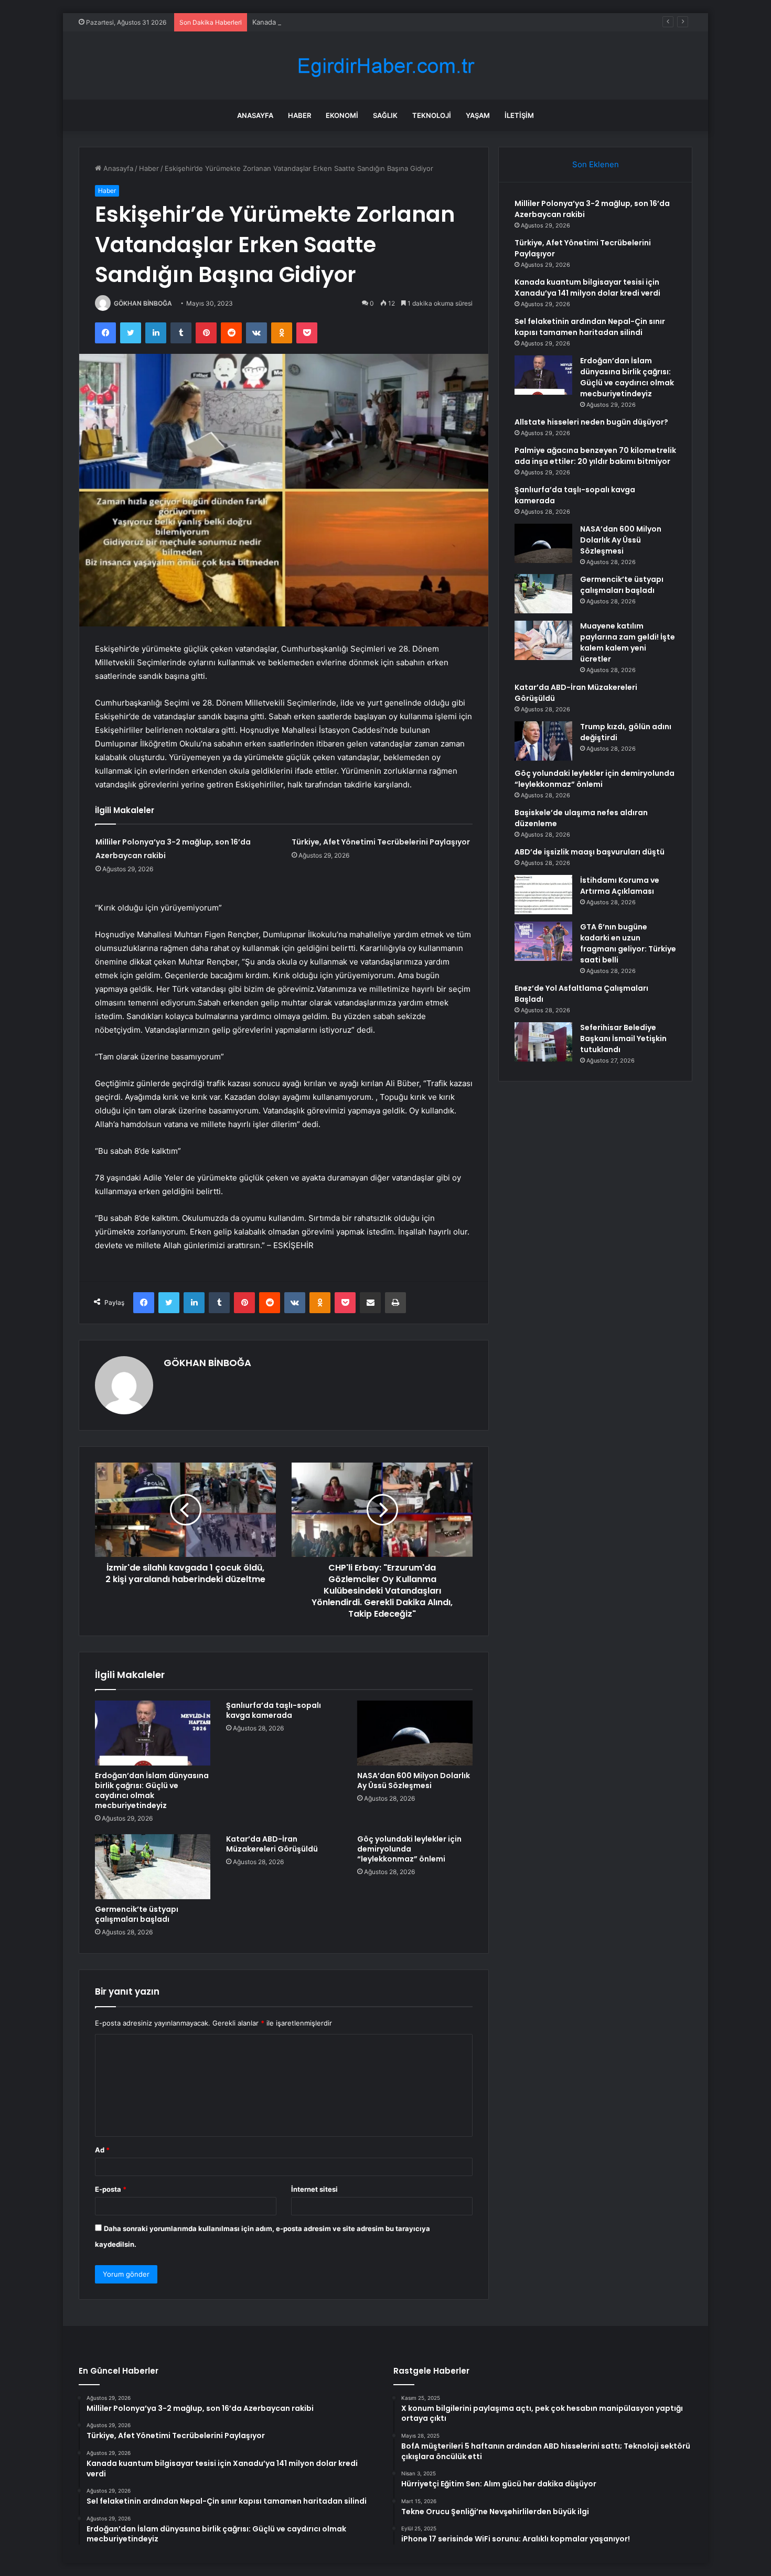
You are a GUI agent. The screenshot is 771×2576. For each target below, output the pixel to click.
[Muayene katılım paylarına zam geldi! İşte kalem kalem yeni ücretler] (543, 640)
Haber (299, 115)
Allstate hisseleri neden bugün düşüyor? (591, 422)
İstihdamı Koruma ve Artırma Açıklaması (620, 886)
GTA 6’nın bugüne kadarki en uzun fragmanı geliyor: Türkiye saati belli (628, 943)
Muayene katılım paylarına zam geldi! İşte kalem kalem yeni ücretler (628, 642)
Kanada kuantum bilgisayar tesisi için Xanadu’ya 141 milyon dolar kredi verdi (374, 22)
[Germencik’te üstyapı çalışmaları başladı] (153, 1867)
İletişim (519, 115)
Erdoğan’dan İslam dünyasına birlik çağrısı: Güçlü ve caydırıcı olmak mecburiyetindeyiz (152, 1790)
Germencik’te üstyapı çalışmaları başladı (137, 1914)
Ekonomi (342, 115)
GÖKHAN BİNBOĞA (143, 303)
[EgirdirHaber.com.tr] (385, 66)
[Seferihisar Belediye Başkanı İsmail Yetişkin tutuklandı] (543, 1042)
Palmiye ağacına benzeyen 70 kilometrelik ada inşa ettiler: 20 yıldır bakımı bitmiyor (595, 456)
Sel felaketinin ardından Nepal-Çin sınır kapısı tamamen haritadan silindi (590, 327)
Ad (102, 2150)
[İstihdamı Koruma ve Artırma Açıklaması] (543, 895)
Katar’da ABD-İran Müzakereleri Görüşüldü (272, 1844)
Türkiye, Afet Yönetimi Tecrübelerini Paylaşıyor (381, 842)
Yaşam (478, 115)
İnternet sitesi (314, 2189)
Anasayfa (255, 115)
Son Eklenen (596, 164)
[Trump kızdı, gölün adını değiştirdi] (543, 741)
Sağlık (385, 115)
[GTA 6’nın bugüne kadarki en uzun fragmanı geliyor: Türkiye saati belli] (543, 941)
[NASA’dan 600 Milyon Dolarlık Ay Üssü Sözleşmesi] (415, 1733)
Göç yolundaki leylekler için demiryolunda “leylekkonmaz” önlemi (409, 1849)
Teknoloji (432, 115)
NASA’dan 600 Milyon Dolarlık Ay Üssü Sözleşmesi (414, 1781)
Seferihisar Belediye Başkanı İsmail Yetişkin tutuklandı (623, 1038)
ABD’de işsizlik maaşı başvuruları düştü (590, 852)
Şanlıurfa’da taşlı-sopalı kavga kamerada (274, 1710)
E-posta (111, 2189)
